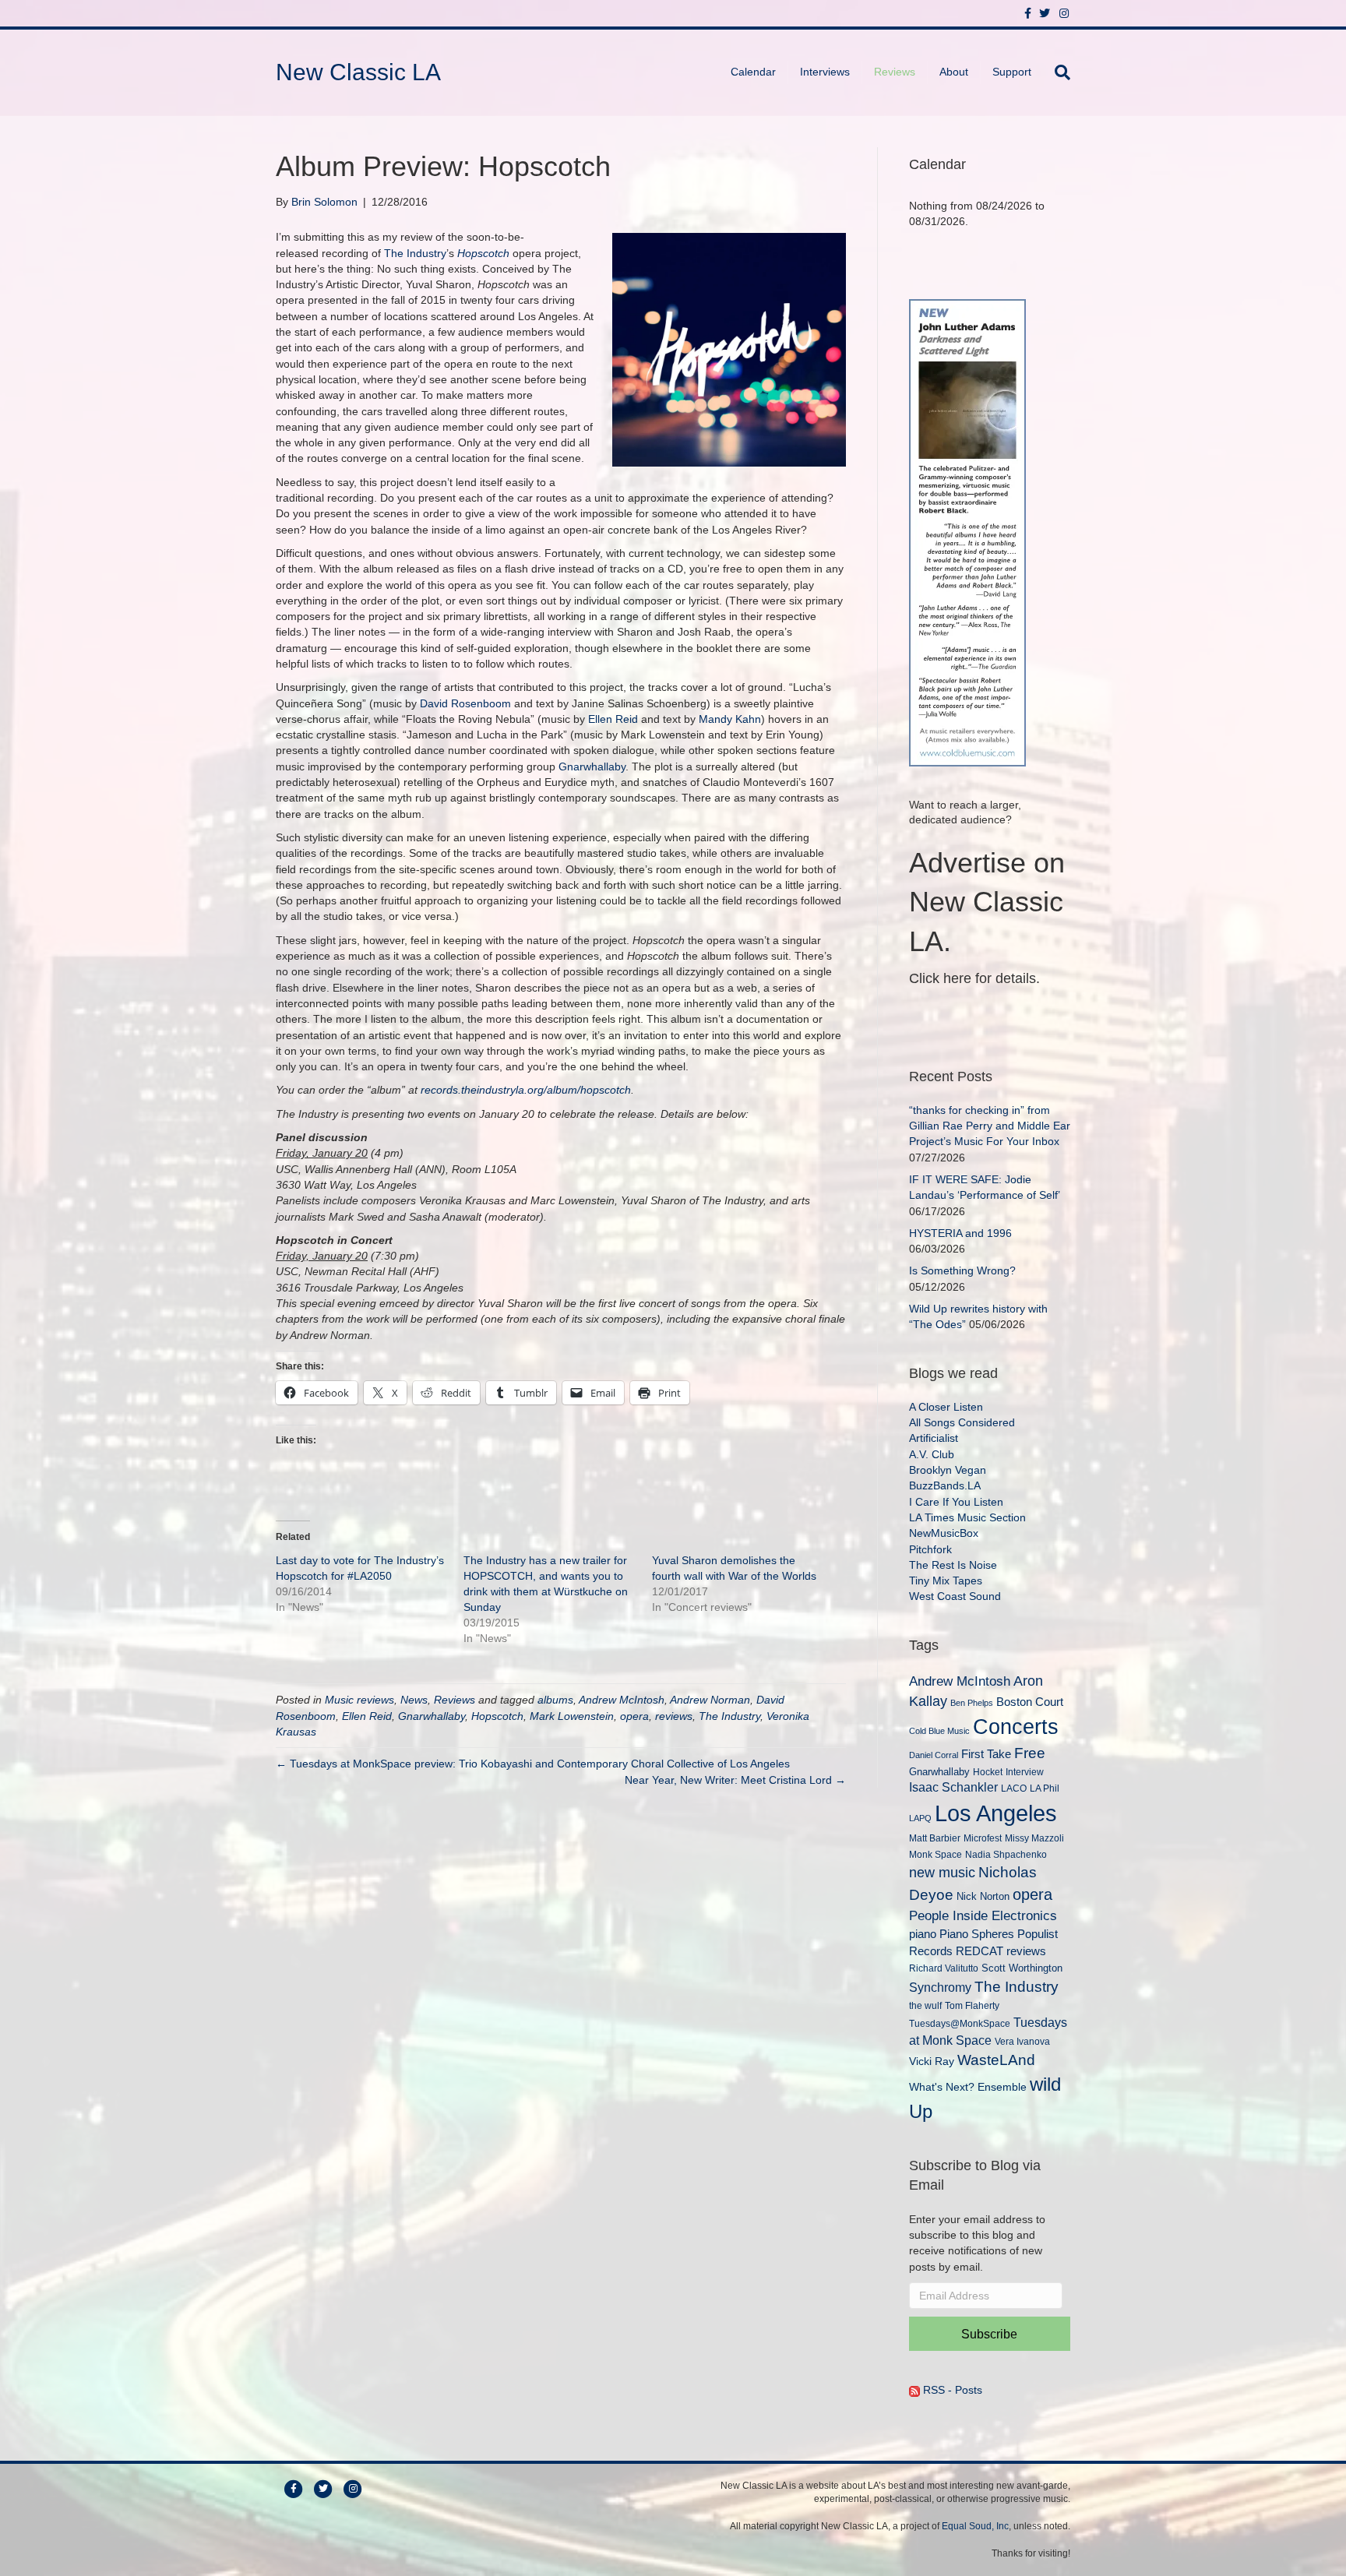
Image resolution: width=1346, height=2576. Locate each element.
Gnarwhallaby (592, 766)
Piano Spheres (977, 1934)
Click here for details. (974, 978)
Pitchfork (930, 1549)
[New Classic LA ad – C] (967, 531)
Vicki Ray (932, 2061)
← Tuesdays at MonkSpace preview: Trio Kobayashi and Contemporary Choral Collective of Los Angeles (533, 1764)
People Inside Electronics (983, 1915)
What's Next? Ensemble (968, 2087)
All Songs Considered (962, 1422)
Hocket (988, 1772)
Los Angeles (996, 1813)
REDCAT (980, 1951)
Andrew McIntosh (622, 1700)
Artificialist (934, 1438)
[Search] (1057, 72)
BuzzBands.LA (945, 1485)
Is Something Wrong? (962, 1270)
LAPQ (920, 1818)
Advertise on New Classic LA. (987, 902)
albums (555, 1700)
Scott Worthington (1022, 1968)
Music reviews (359, 1700)
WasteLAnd (996, 2060)
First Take (986, 1754)
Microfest (983, 1838)
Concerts (1016, 1727)
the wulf (925, 2005)
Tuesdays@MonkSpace (960, 2024)
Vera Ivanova (1022, 2041)
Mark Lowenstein (572, 1716)
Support (1012, 72)
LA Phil (1045, 1788)
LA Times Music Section (967, 1517)
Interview (1025, 1772)
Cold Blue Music (939, 1731)
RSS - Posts (951, 2390)
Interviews (825, 72)
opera (634, 1716)
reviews (674, 1716)
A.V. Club (932, 1454)
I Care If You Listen (956, 1502)
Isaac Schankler (953, 1787)
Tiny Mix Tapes (946, 1580)
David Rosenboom (465, 703)
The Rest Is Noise (953, 1565)
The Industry (415, 253)
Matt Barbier (935, 1838)
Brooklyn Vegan (948, 1470)
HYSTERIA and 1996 (960, 1233)
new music (942, 1873)
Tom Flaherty (972, 2005)
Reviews (895, 72)
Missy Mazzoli (1034, 1838)
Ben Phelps (972, 1703)
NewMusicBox (944, 1533)
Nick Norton (983, 1896)
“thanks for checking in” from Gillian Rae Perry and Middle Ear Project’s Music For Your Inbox (990, 1126)
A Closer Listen (946, 1407)
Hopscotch (483, 253)
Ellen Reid (613, 719)
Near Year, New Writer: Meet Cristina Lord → (735, 1780)
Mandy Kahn (730, 719)
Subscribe (989, 2334)
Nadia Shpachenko (1006, 1854)
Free (1030, 1753)
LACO (1014, 1788)
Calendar (753, 72)
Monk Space (936, 1854)
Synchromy (940, 1988)
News (414, 1700)
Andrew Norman (710, 1700)
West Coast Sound (955, 1596)
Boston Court (1030, 1702)
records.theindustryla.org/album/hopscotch (526, 1090)
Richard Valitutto (944, 1968)
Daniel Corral (934, 1755)
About (954, 72)
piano (923, 1934)
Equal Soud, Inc (975, 2526)
